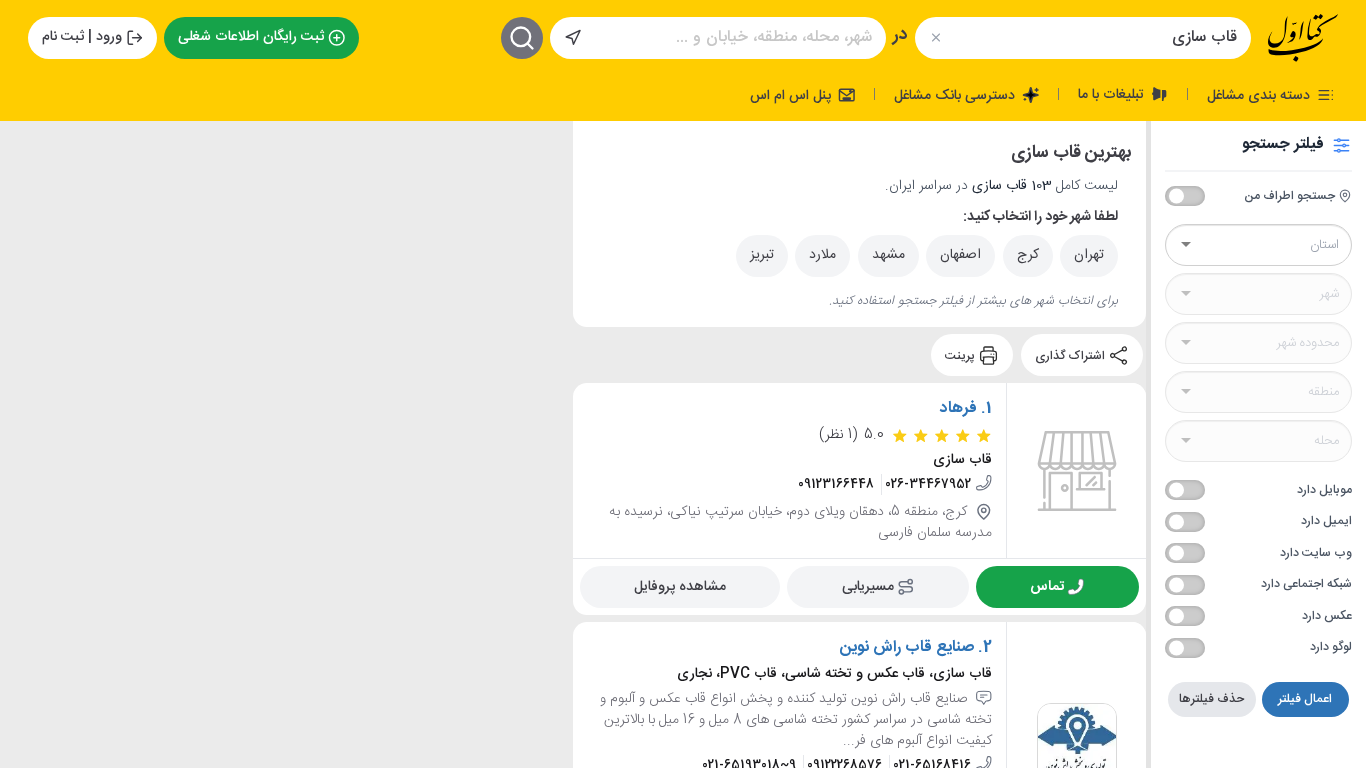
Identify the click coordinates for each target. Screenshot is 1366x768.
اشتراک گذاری (1071, 355)
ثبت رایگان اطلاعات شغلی (251, 37)
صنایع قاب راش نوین (907, 648)
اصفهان (960, 255)
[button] (141, 229)
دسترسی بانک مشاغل (956, 95)
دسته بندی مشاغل (1260, 95)
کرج (1028, 255)
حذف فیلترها (1211, 699)
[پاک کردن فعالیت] (935, 37)
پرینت (961, 355)
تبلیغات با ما (1113, 94)
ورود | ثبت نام (82, 37)
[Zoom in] (31, 151)
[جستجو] (522, 38)
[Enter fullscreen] (31, 241)
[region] (286, 444)
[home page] (1303, 38)
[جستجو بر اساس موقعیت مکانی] (573, 38)
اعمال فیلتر (1305, 699)
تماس (1047, 587)
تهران (1089, 255)
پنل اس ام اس (792, 95)
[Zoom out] (31, 191)
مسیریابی (868, 587)
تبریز (762, 255)
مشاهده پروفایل (680, 587)
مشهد (888, 255)
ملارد (822, 255)
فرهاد (958, 409)
